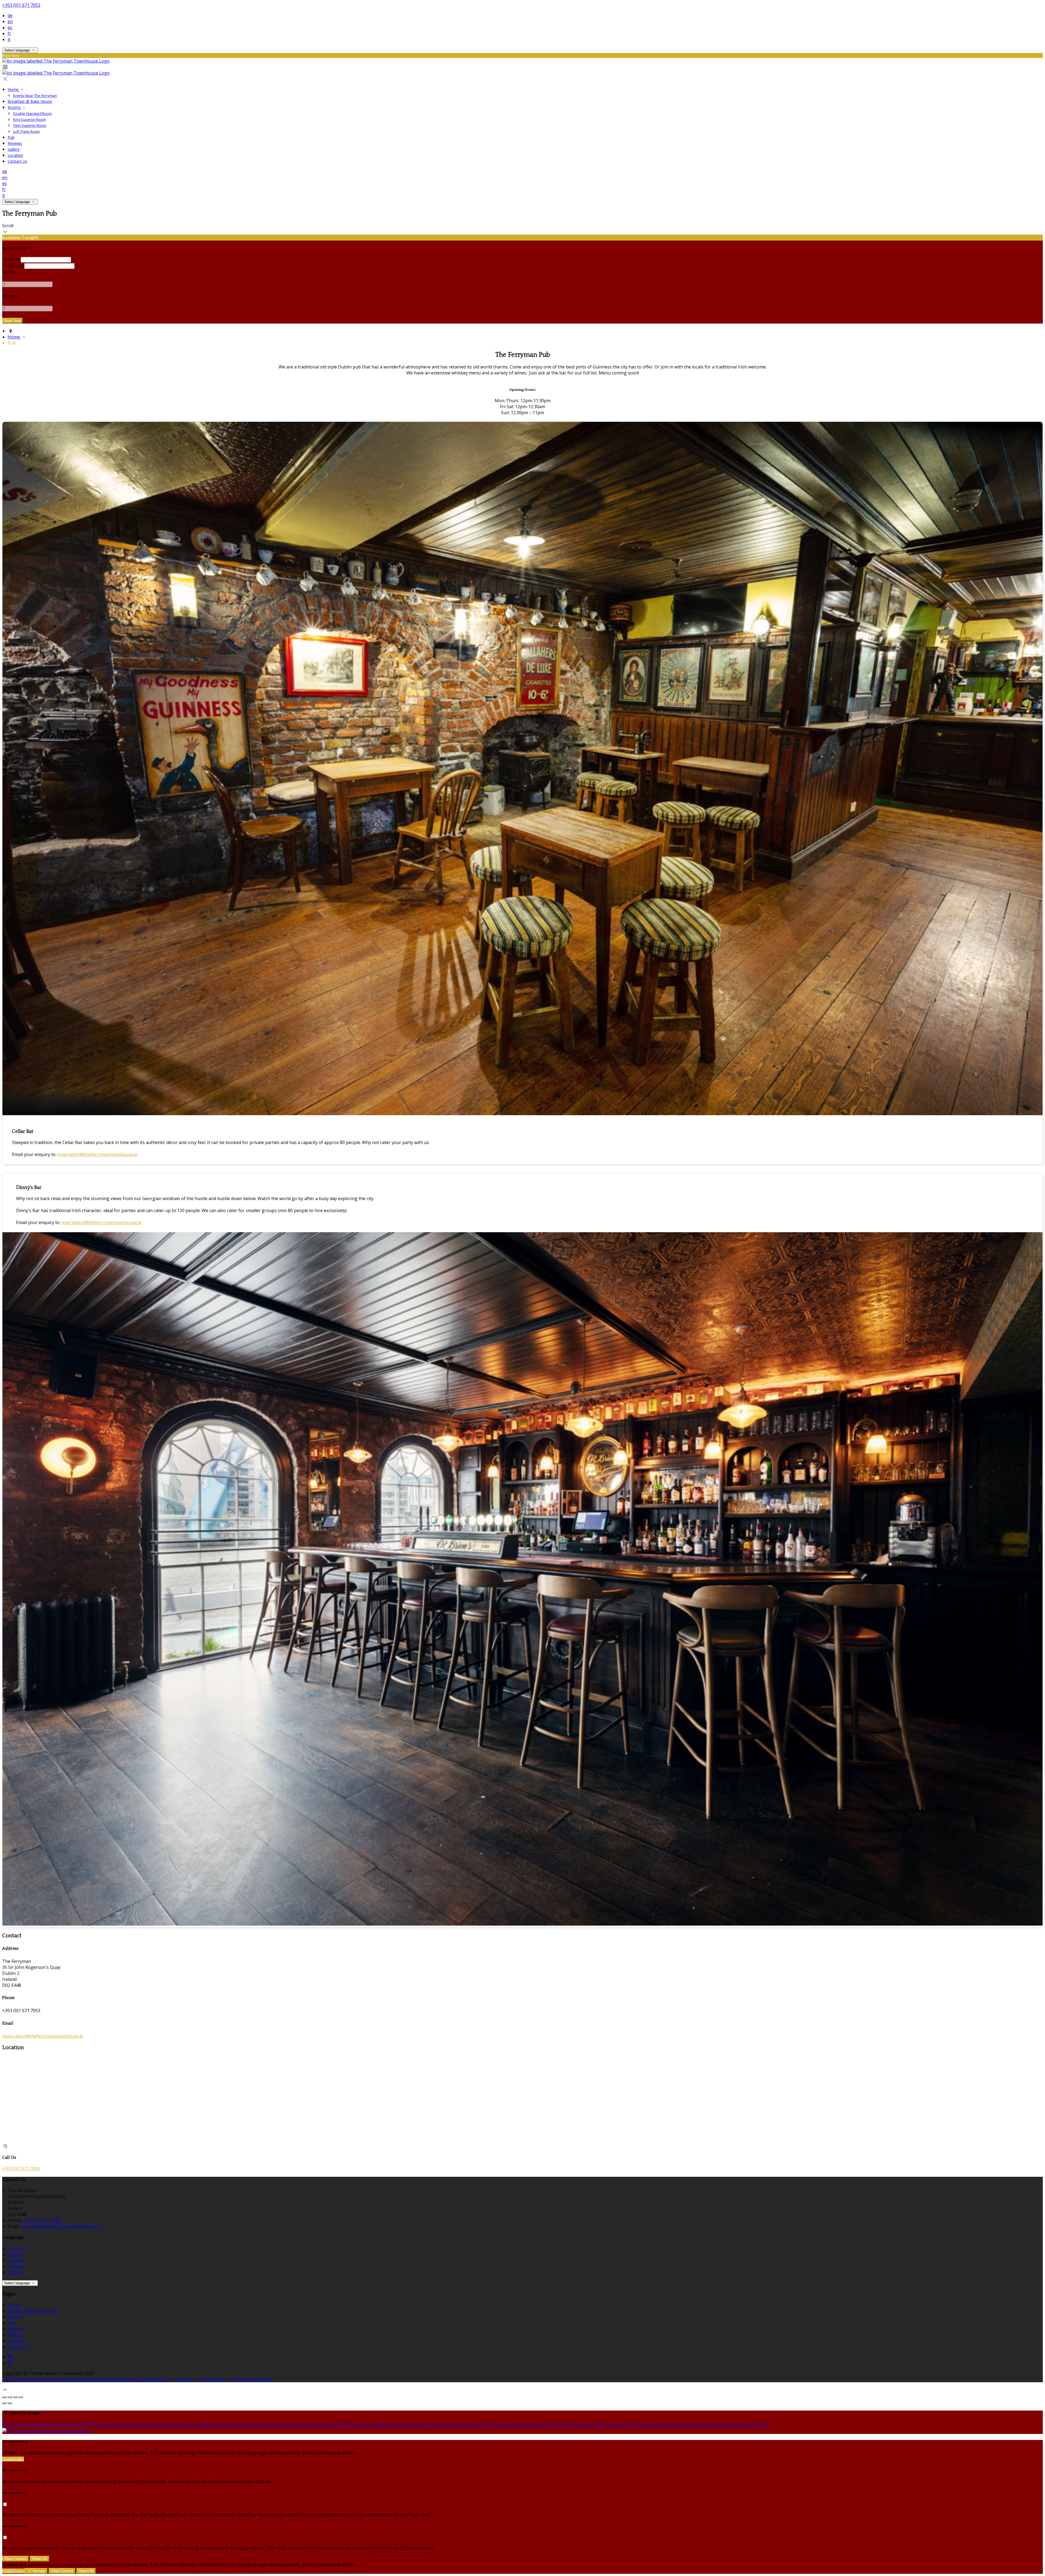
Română (654, 2424)
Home (14, 2305)
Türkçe (500, 2424)
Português (581, 2424)
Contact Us (19, 2347)
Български (295, 2424)
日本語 (549, 2424)
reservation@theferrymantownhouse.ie (97, 1154)
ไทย (512, 2424)
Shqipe (705, 2424)
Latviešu (203, 2424)
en (10, 21)
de (10, 16)
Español (16, 2260)
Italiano (15, 2272)
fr (9, 33)
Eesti (127, 2424)
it (9, 39)
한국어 (563, 2424)
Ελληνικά (112, 2424)
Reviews (16, 2329)
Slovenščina (725, 2424)
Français (16, 2266)
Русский (636, 2424)
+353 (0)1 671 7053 (21, 5)
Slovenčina (749, 2424)
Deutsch (16, 2248)
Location (16, 2341)
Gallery (15, 2335)
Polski (599, 2424)
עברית (430, 2424)
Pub (12, 2323)
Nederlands (480, 2424)
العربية (139, 2424)
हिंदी (348, 2424)
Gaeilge (168, 2424)
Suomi (153, 2424)
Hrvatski (378, 2424)
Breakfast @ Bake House (33, 2311)
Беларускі (317, 2424)
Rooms (15, 2317)
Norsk (461, 2424)
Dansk (95, 2424)
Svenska (672, 2424)
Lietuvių (185, 2424)
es (10, 27)
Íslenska (445, 2424)
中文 (766, 2424)
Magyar (360, 2424)
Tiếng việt (617, 2424)
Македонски (226, 2424)
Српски (689, 2424)
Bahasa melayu (256, 2424)
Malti (277, 2424)
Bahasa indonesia (406, 2424)
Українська (529, 2424)
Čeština (336, 2424)
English (15, 2254)
